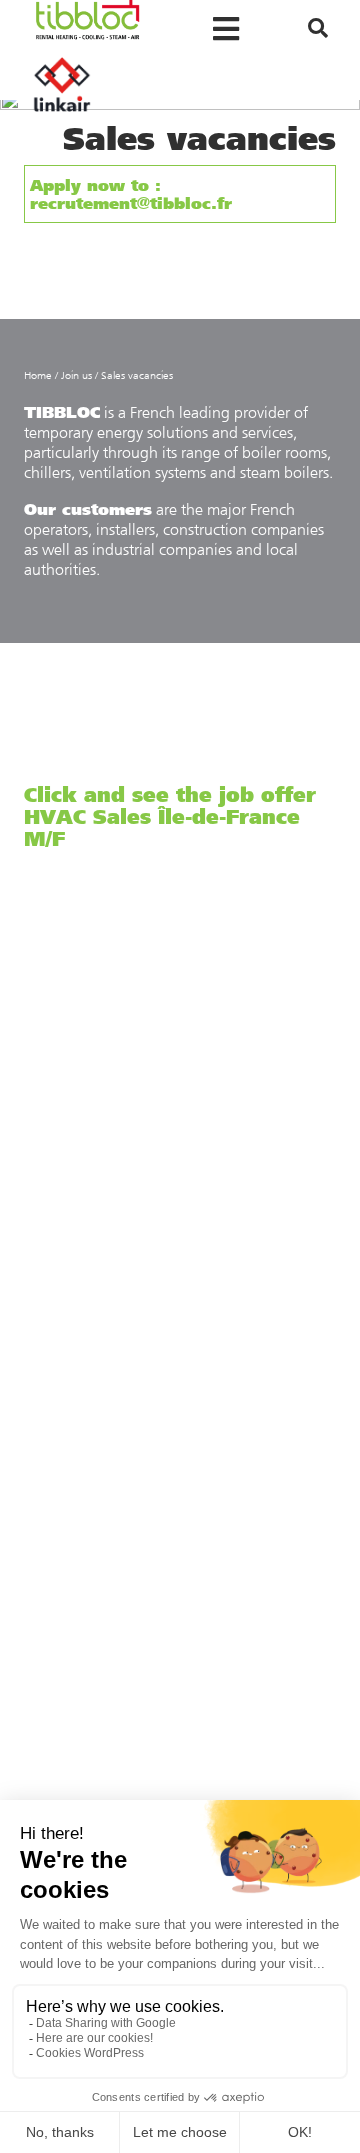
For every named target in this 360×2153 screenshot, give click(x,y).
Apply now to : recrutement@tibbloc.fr (131, 193)
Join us (76, 375)
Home (38, 375)
